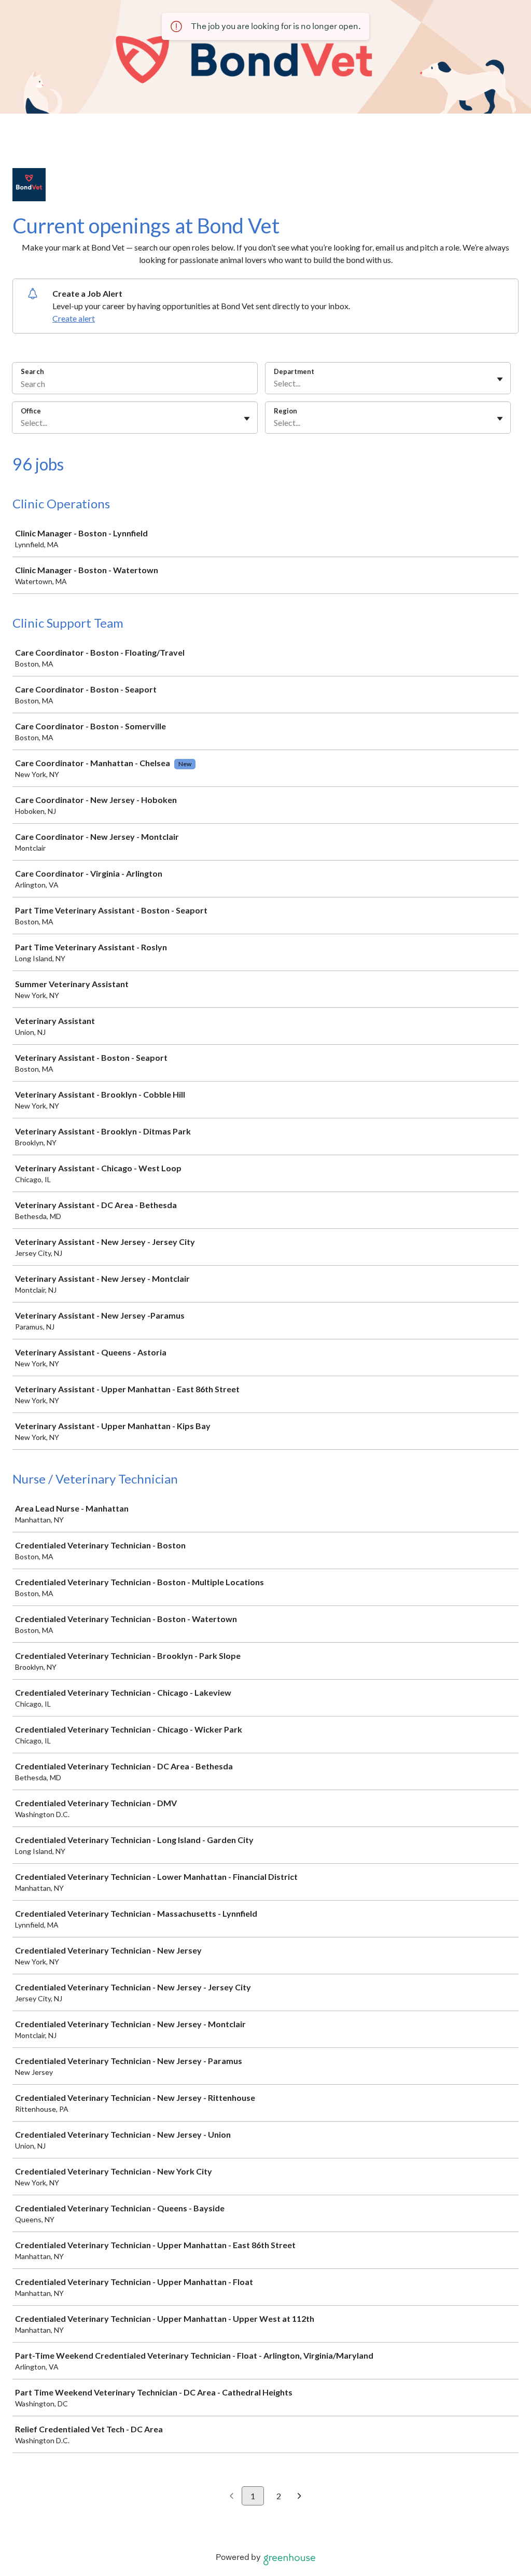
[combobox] (275, 383)
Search (32, 371)
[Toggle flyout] (500, 379)
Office (31, 411)
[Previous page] (232, 2497)
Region (285, 411)
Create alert (74, 318)
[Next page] (299, 2497)
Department (294, 371)
